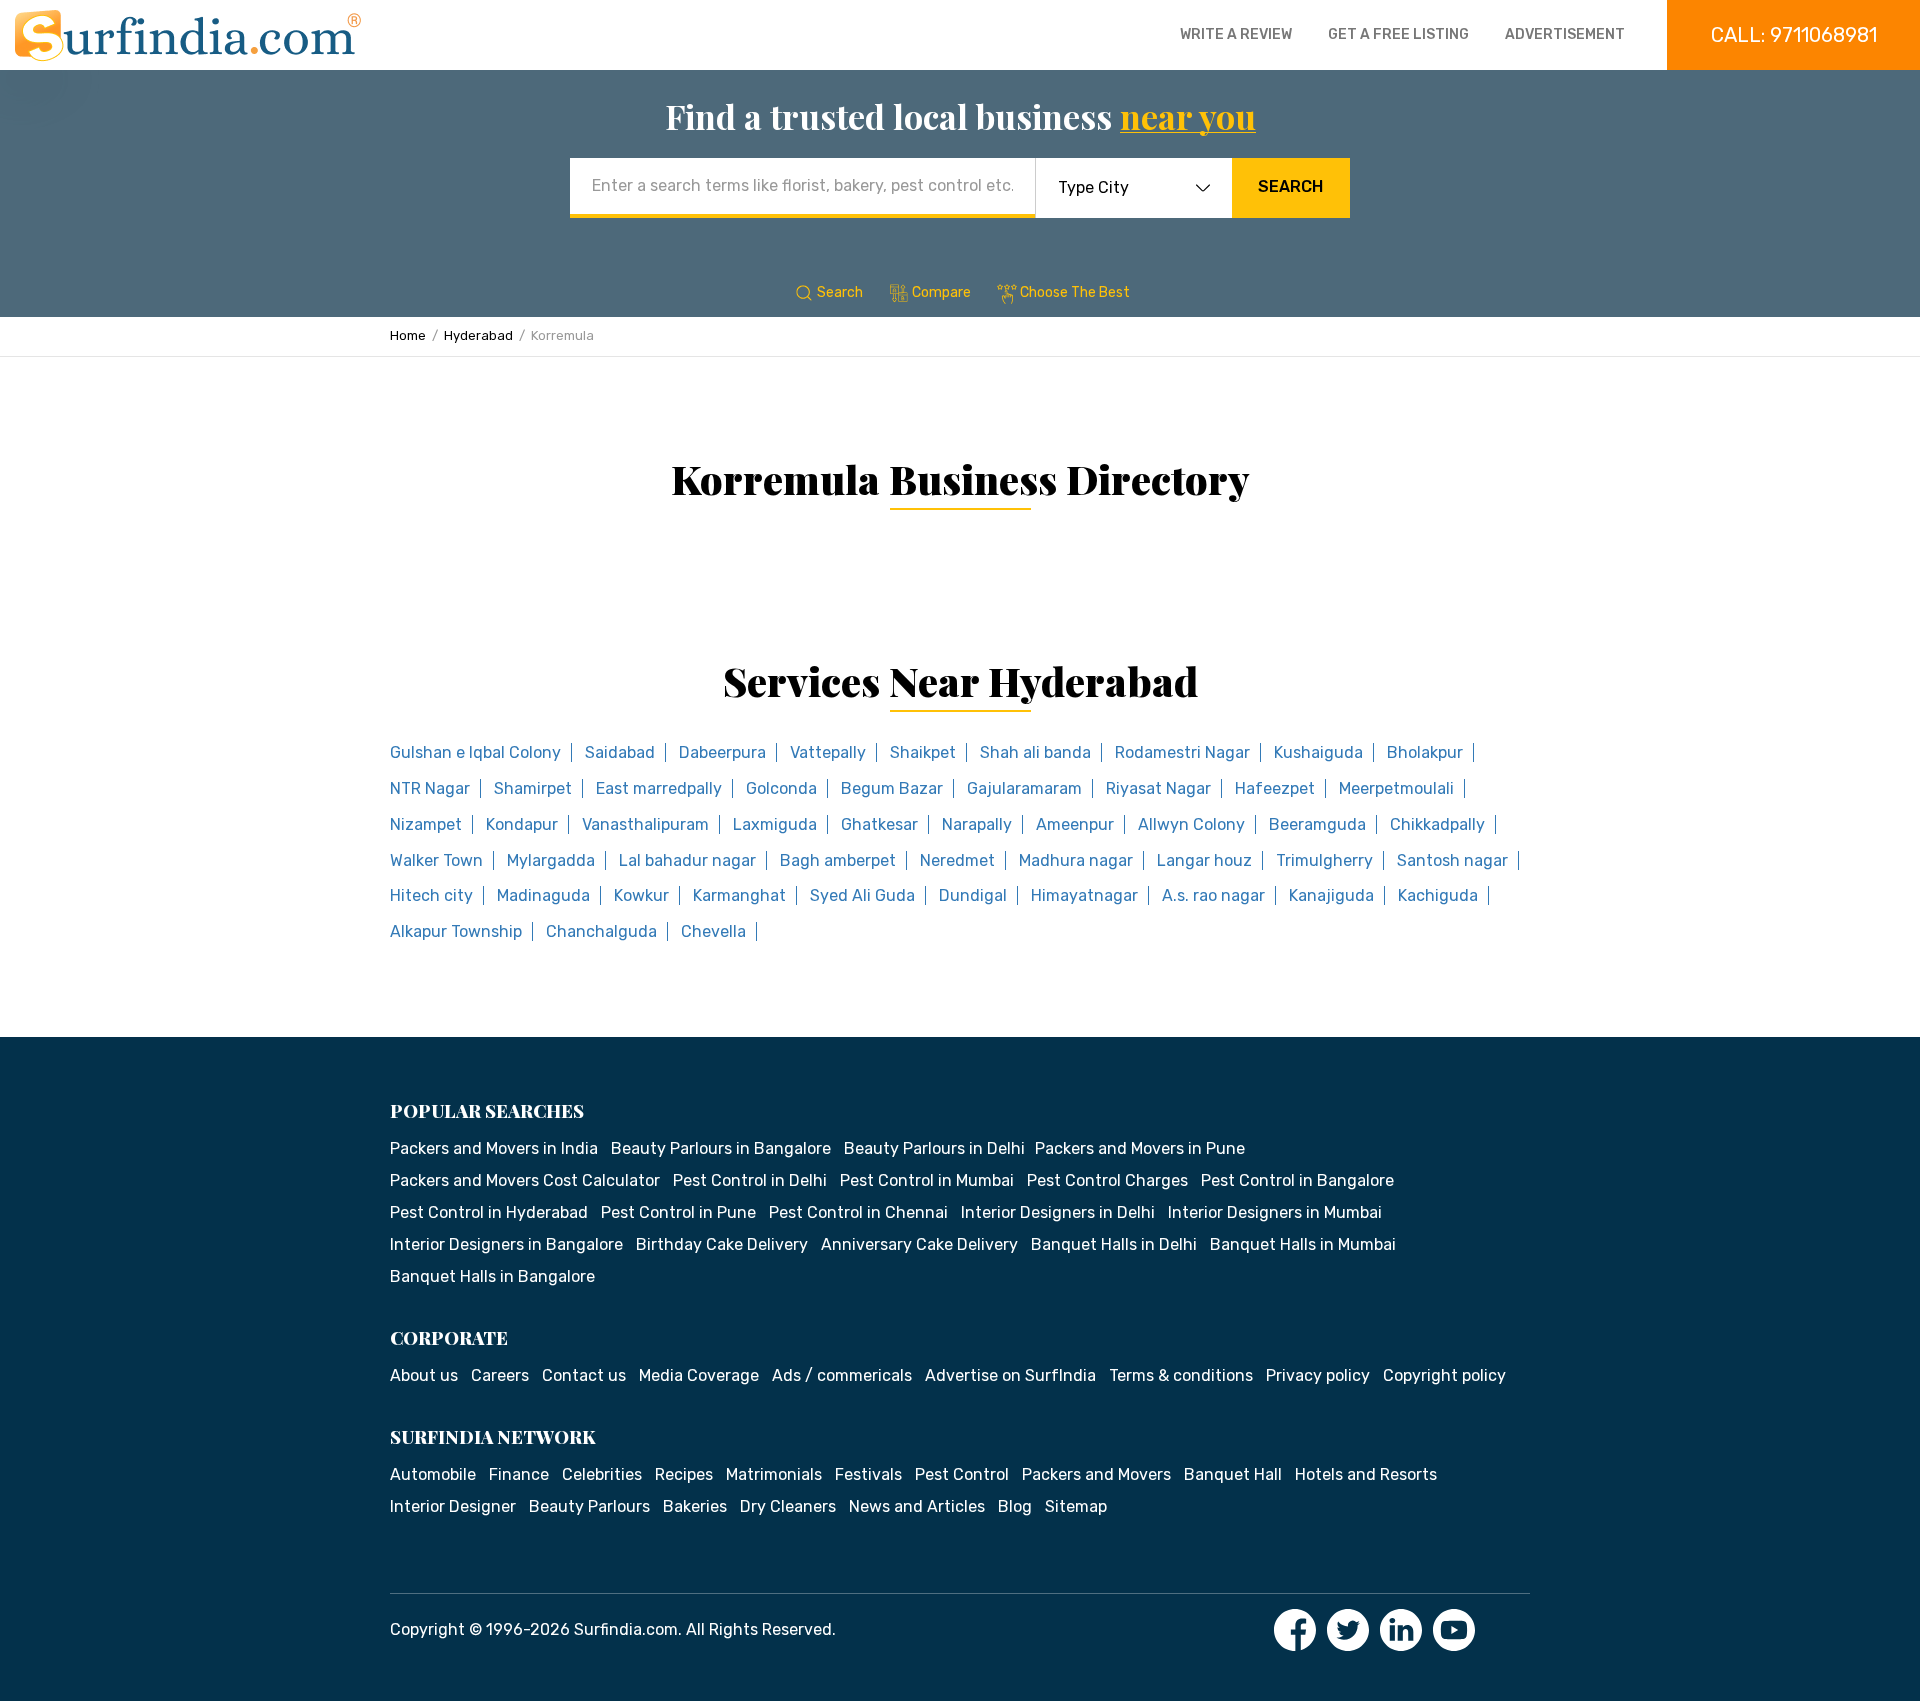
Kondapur (522, 824)
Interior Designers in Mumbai (1275, 1212)
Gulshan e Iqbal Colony (475, 752)
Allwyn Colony (1191, 824)
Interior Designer (453, 1506)
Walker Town (436, 860)
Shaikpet (923, 752)
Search (1290, 186)
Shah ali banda (1035, 752)
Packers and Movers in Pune (1140, 1148)
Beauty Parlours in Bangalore (721, 1148)
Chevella (713, 931)
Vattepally (828, 752)
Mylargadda (551, 860)
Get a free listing (1398, 34)
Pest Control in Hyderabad (489, 1212)
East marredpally (659, 788)
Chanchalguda (601, 931)
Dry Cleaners (788, 1506)
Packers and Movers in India (494, 1148)
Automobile (433, 1474)
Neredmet (957, 860)
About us (424, 1375)
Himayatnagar (1084, 895)
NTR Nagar (430, 788)
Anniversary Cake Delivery (919, 1244)
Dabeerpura (722, 752)
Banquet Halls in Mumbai (1303, 1244)
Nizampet (426, 824)
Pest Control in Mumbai (927, 1180)
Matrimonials (774, 1474)
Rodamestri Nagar (1182, 752)
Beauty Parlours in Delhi (934, 1148)
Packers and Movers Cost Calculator (525, 1180)
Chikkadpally (1437, 824)
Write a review (1236, 34)
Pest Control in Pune (678, 1212)
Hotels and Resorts (1366, 1474)
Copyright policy (1444, 1375)
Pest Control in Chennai (858, 1212)
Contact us (584, 1375)
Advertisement (1565, 34)
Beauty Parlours (589, 1506)
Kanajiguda (1331, 895)
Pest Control (962, 1474)
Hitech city (431, 895)
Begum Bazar (892, 788)
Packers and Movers (1096, 1474)
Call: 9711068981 (1794, 35)
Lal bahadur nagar (687, 860)
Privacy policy (1318, 1375)
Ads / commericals (842, 1375)
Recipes (684, 1474)
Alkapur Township (456, 931)
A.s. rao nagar (1213, 895)
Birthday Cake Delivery (722, 1244)
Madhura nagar (1076, 860)
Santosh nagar (1452, 860)
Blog (1015, 1506)
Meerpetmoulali (1396, 788)
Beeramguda (1317, 824)
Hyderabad (478, 335)
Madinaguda (543, 895)
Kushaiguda (1318, 752)
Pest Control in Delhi (750, 1180)
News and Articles (917, 1506)
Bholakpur (1425, 752)
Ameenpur (1075, 824)
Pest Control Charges (1107, 1180)
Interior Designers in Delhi (1058, 1212)
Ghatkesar (879, 824)
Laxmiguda (775, 824)
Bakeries (695, 1506)
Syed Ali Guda (862, 895)
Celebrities (602, 1474)
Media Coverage (699, 1375)
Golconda (781, 788)
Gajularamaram (1024, 788)
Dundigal (973, 895)
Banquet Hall (1233, 1474)
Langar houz (1204, 860)
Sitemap (1076, 1506)
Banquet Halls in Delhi (1114, 1244)
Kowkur (641, 895)
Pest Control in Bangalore (1297, 1180)
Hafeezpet (1275, 788)
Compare (941, 292)
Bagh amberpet (838, 860)
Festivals (868, 1474)
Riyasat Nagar (1158, 788)
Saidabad (620, 752)
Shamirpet (533, 788)
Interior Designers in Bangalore (506, 1244)
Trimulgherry (1324, 860)
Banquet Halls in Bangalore (492, 1276)
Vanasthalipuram (645, 824)
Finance (519, 1474)
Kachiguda (1438, 895)
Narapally (977, 824)
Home (408, 335)
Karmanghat (739, 895)
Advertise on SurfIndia (1010, 1375)
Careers (500, 1375)
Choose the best (1075, 292)
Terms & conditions (1181, 1375)
